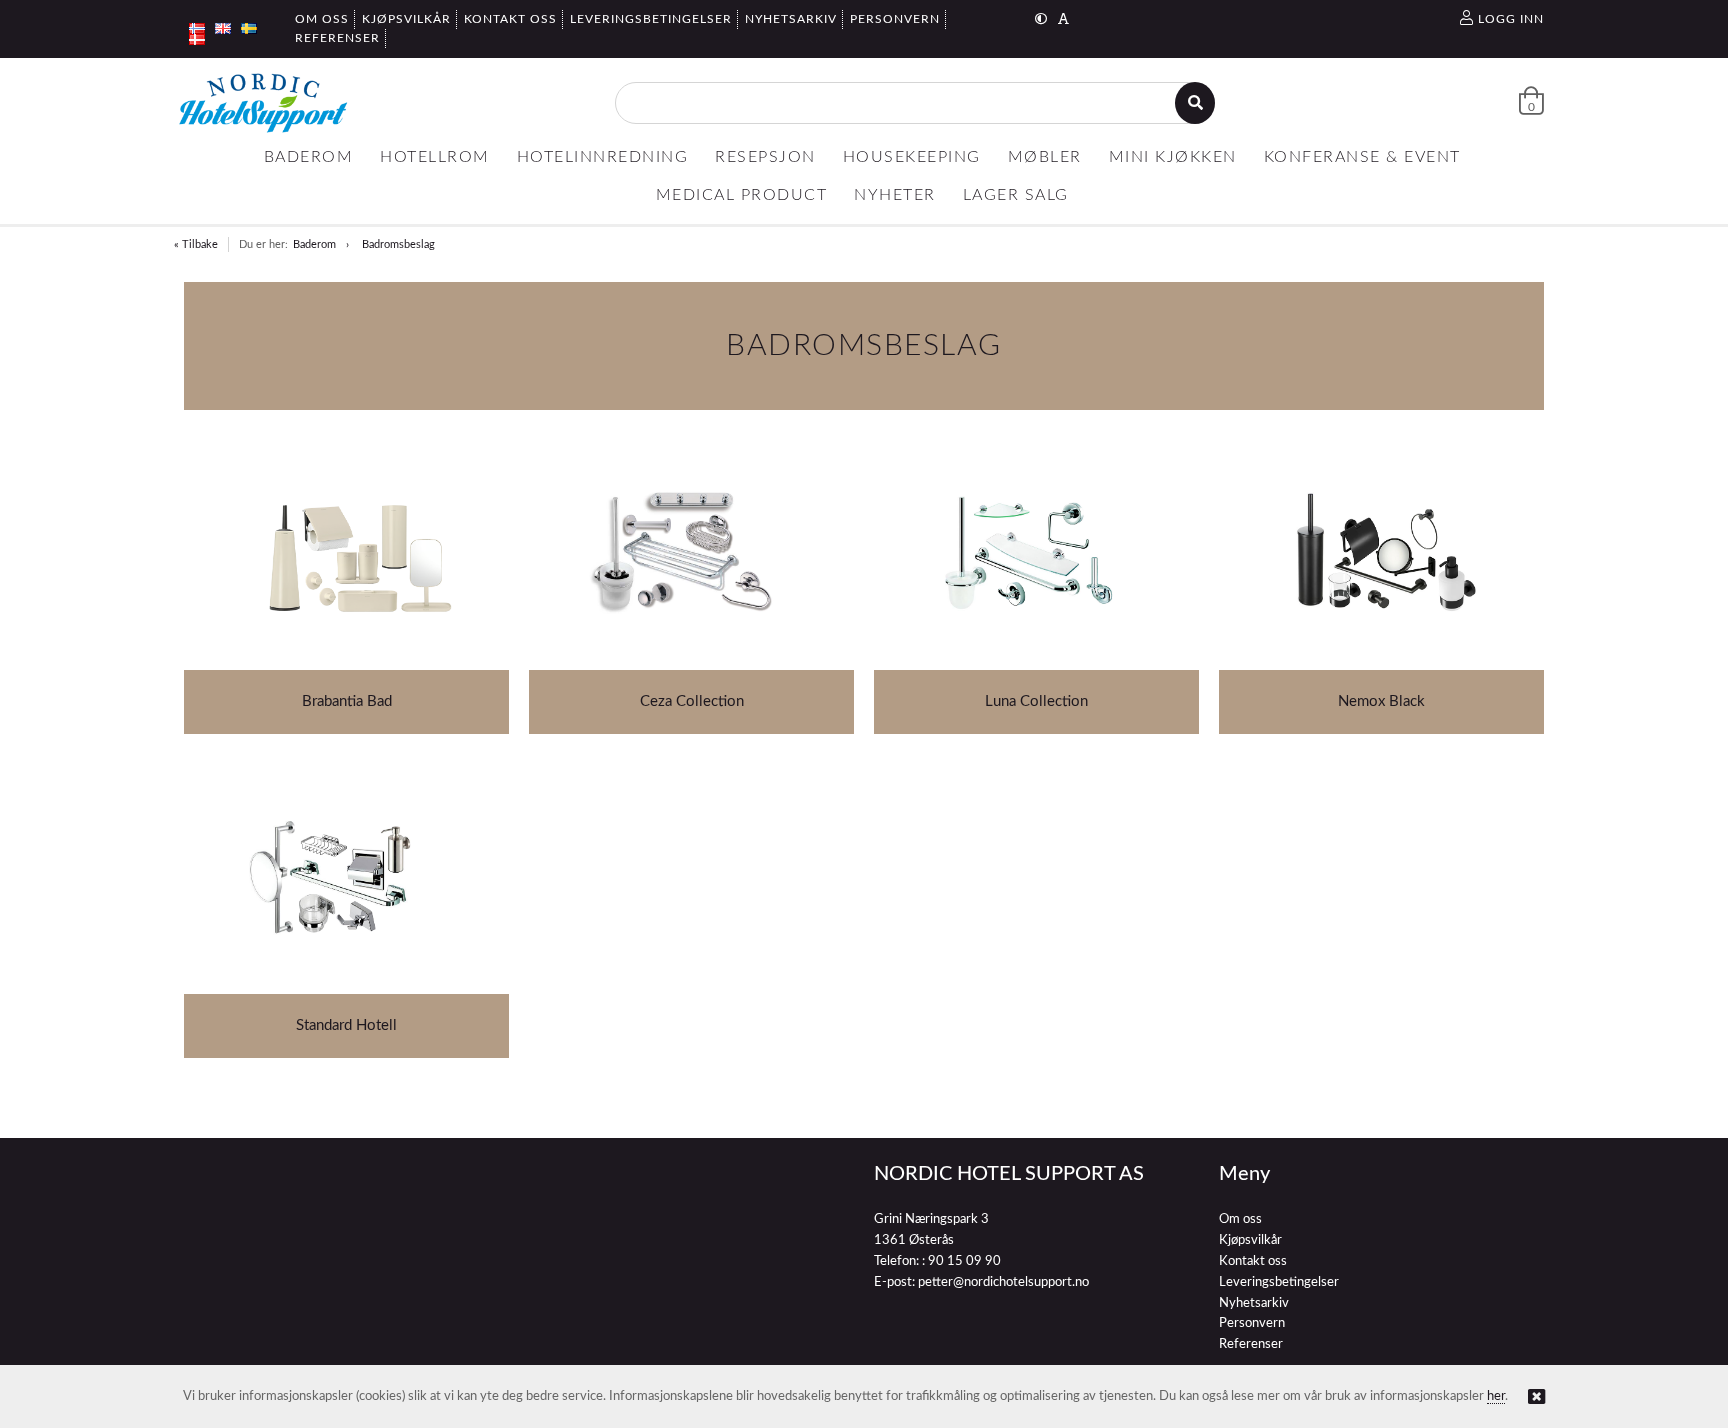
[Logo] (263, 103)
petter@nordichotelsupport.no (1003, 1282)
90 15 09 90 (964, 1261)
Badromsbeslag (398, 244)
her (1496, 1396)
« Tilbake (196, 244)
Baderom (314, 244)
